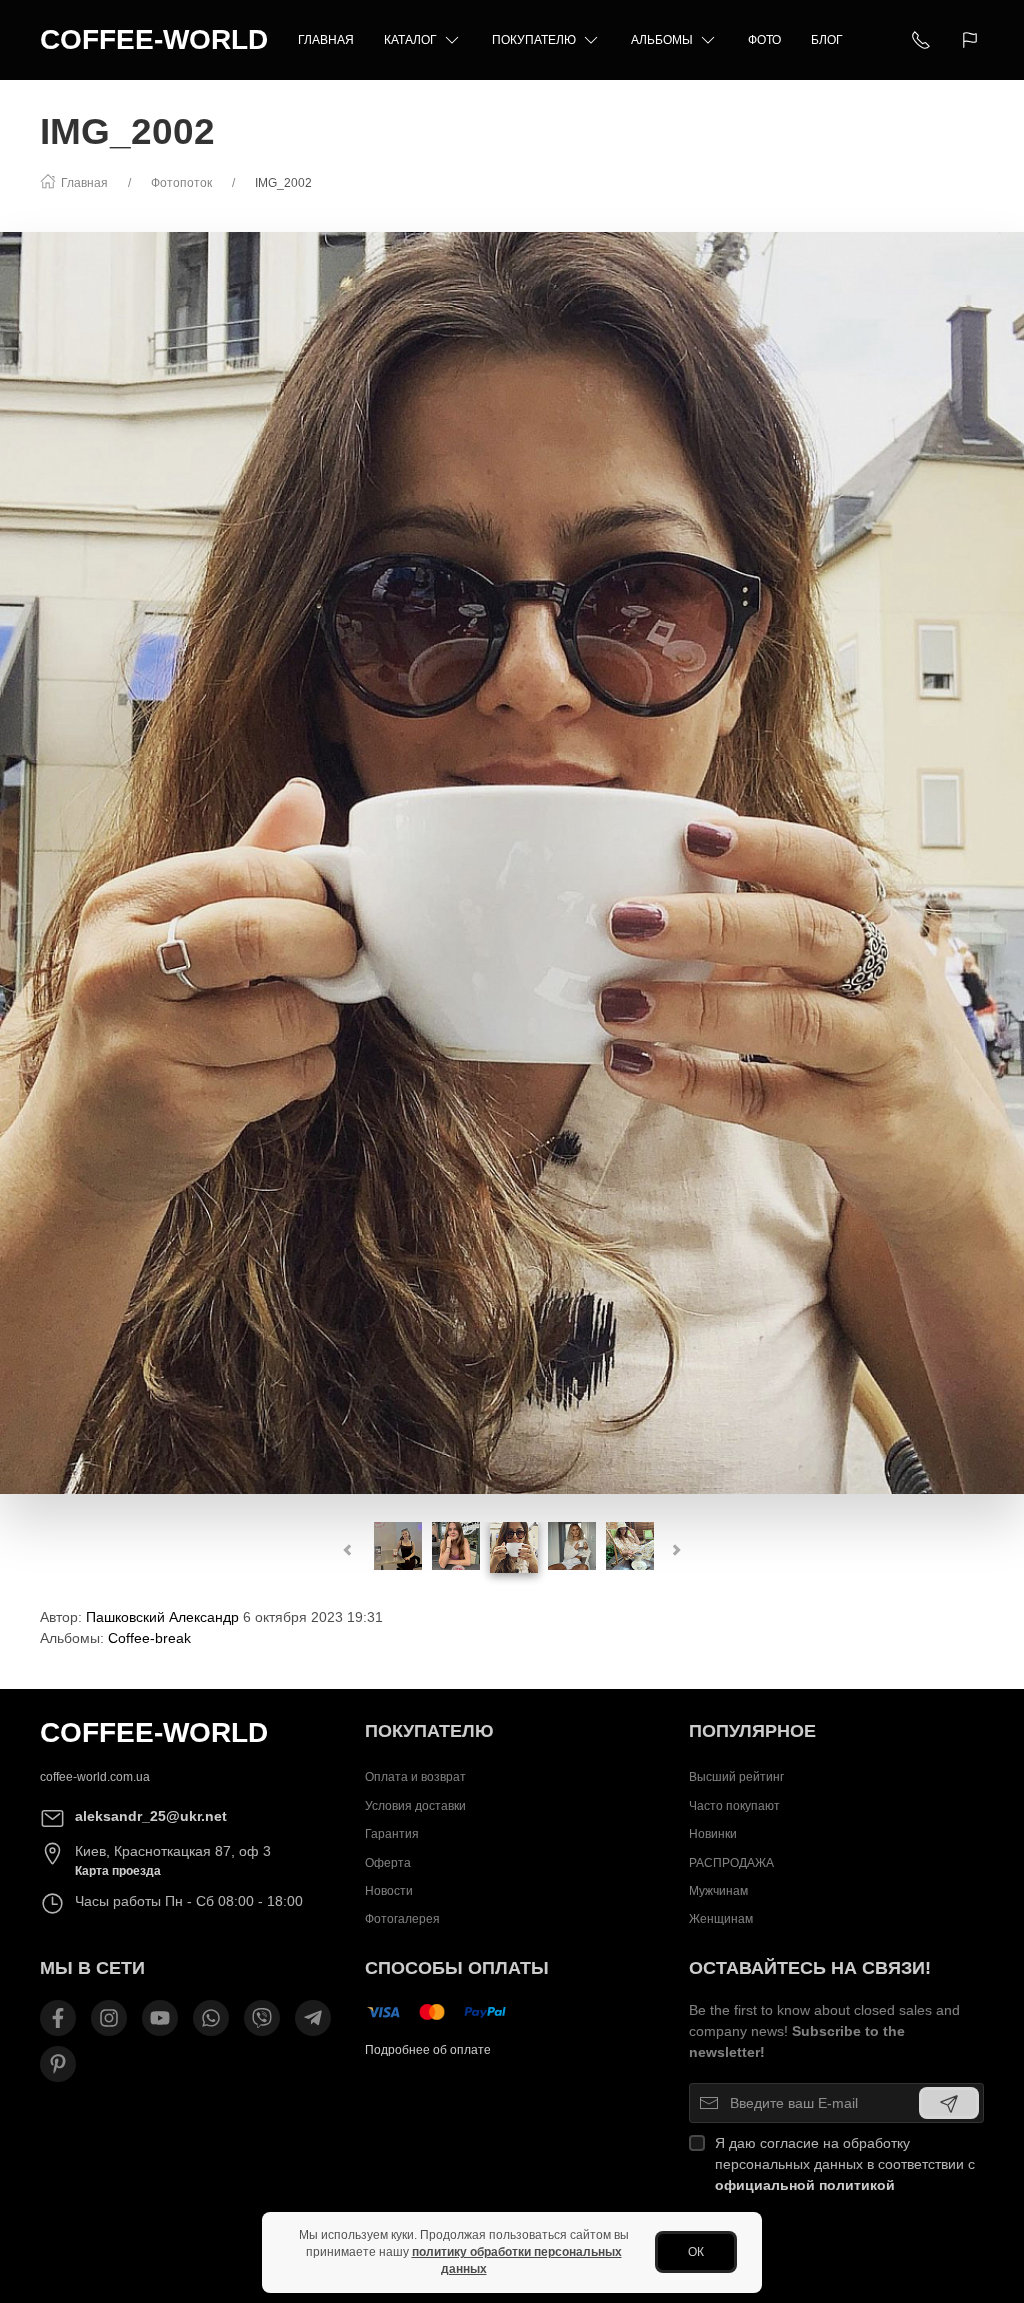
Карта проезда (118, 1871)
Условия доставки (415, 1806)
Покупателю (534, 40)
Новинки (713, 1834)
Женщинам (721, 1919)
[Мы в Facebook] (58, 2018)
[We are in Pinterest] (58, 2064)
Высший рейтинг (736, 1777)
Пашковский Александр (162, 1617)
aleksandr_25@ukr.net (151, 1816)
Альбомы (662, 40)
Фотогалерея (402, 1919)
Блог (827, 40)
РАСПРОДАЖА (731, 1863)
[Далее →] (512, 862)
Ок (696, 2252)
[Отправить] (949, 2103)
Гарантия (392, 1834)
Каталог (410, 40)
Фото (764, 40)
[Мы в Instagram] (109, 2018)
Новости (389, 1891)
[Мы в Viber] (262, 2018)
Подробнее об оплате (428, 2050)
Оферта (388, 1863)
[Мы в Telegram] (313, 2018)
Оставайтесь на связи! (810, 1968)
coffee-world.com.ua (95, 1777)
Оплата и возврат (415, 1777)
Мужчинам (718, 1891)
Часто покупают (734, 1806)
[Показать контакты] (921, 40)
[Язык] (972, 40)
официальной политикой (805, 2185)
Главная (326, 40)
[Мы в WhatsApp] (211, 2018)
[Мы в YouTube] (160, 2018)
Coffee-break (149, 1638)
